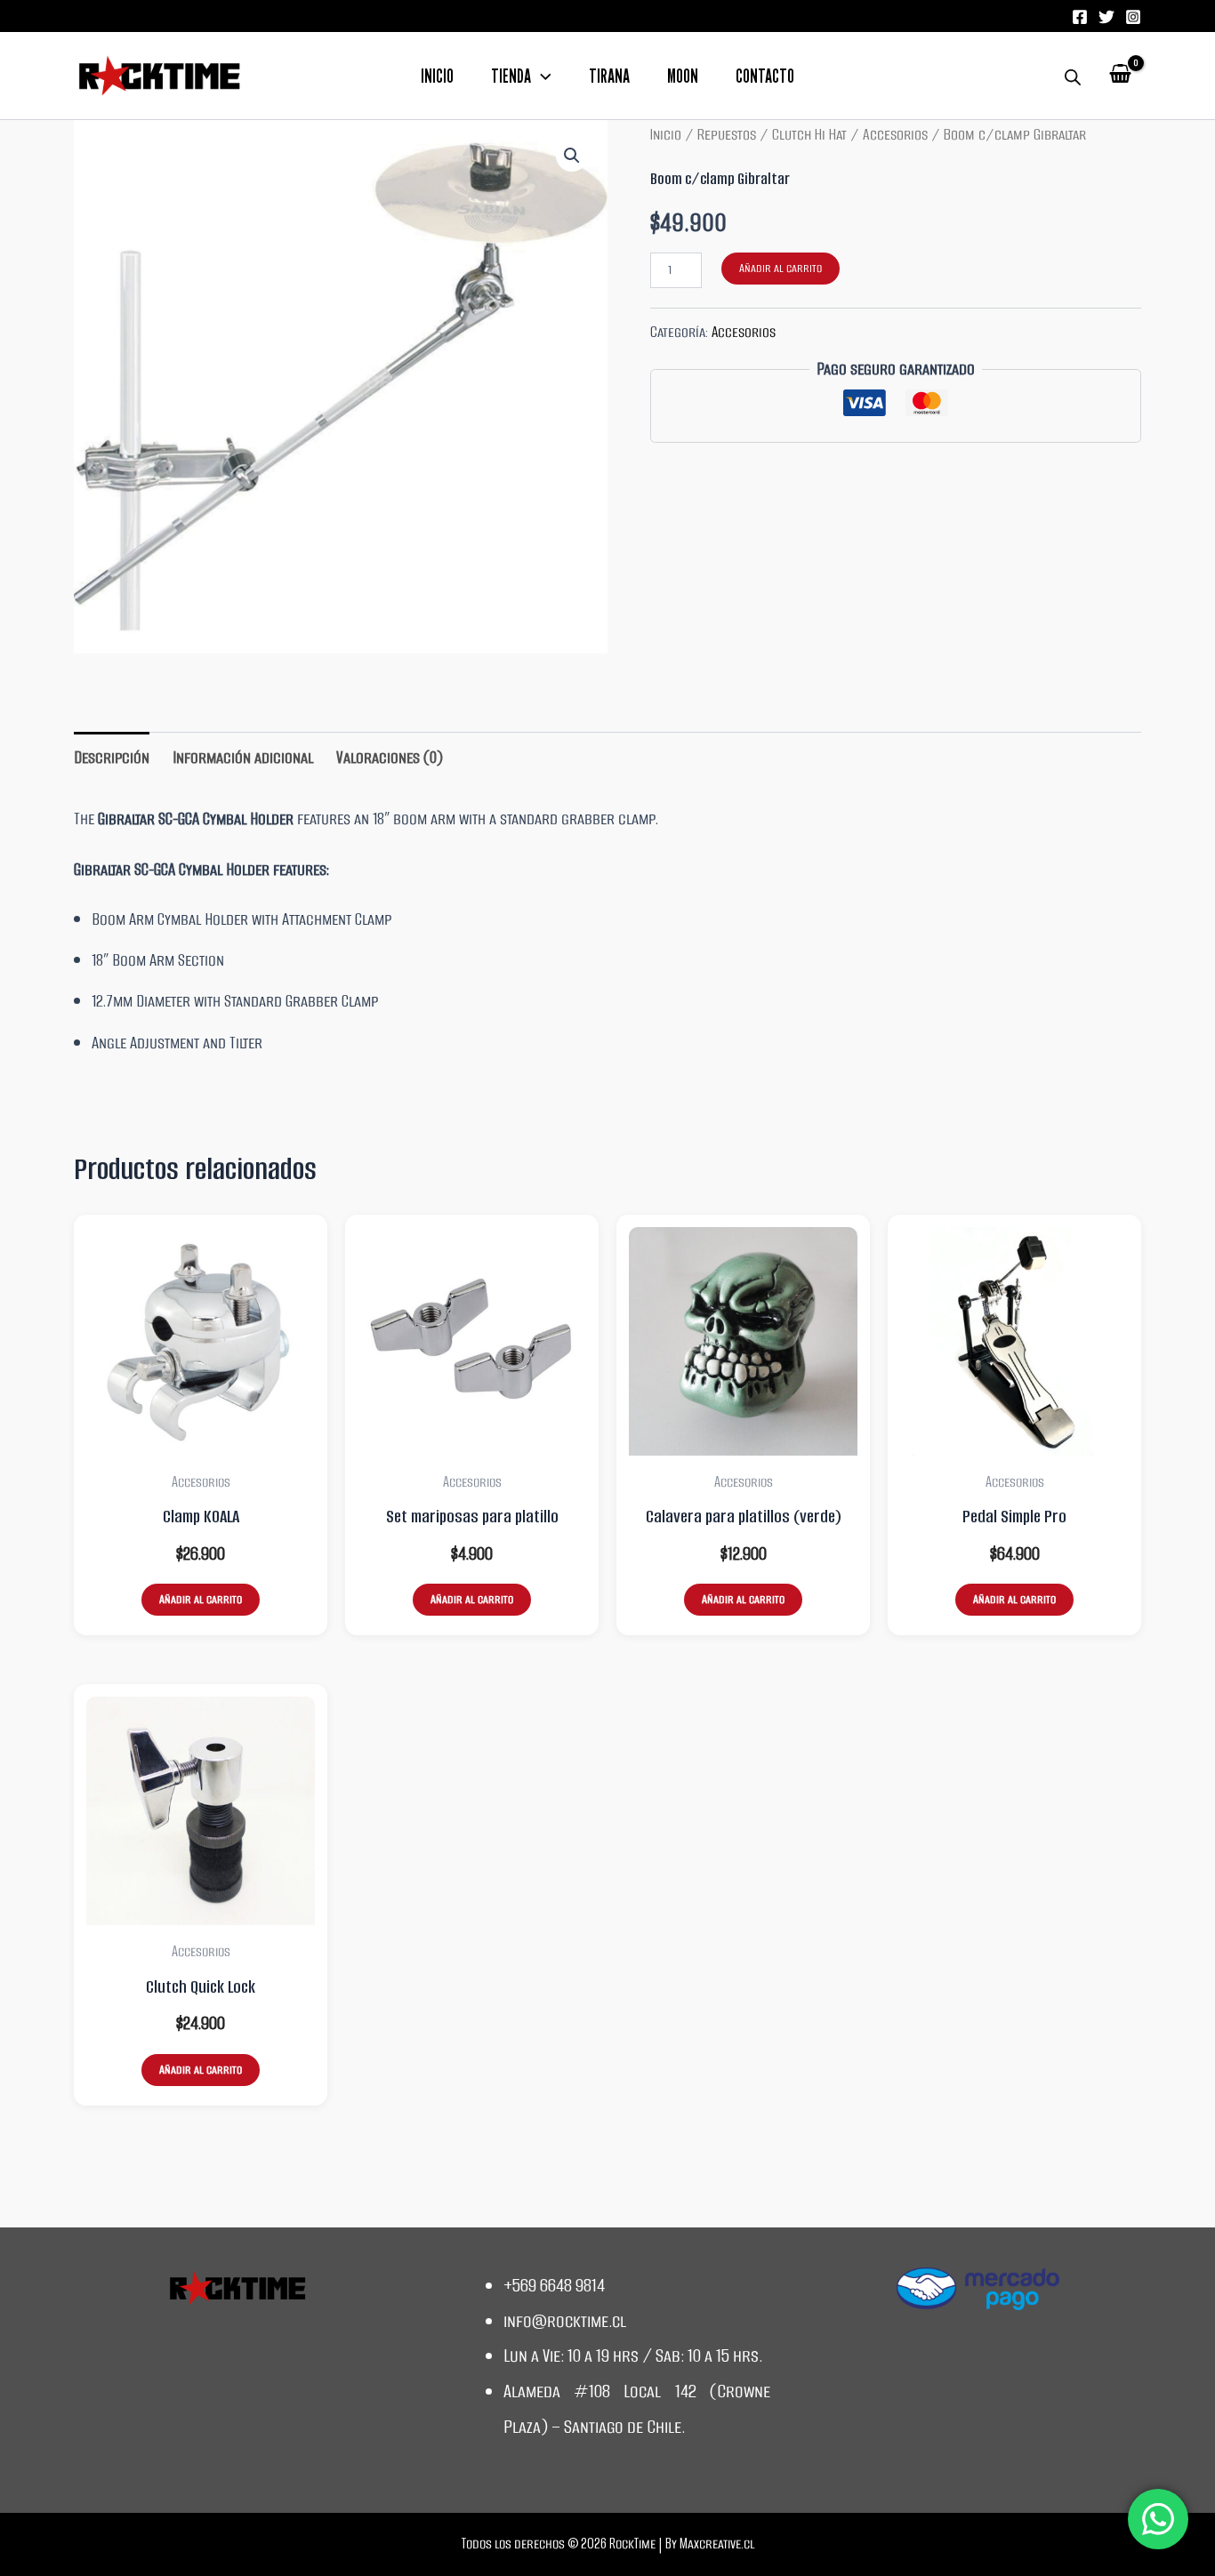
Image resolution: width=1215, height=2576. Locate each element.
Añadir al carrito (780, 268)
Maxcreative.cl (717, 2544)
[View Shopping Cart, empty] (1120, 76)
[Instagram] (1133, 17)
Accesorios (895, 134)
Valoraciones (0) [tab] (390, 757)
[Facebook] (1080, 17)
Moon (683, 77)
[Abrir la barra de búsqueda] (1073, 76)
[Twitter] (1106, 17)
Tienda (511, 77)
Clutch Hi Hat (809, 134)
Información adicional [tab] (243, 757)
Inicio (437, 77)
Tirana (609, 77)
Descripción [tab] (112, 757)
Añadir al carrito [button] (201, 1599)
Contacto (765, 77)
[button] (541, 77)
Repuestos (727, 134)
